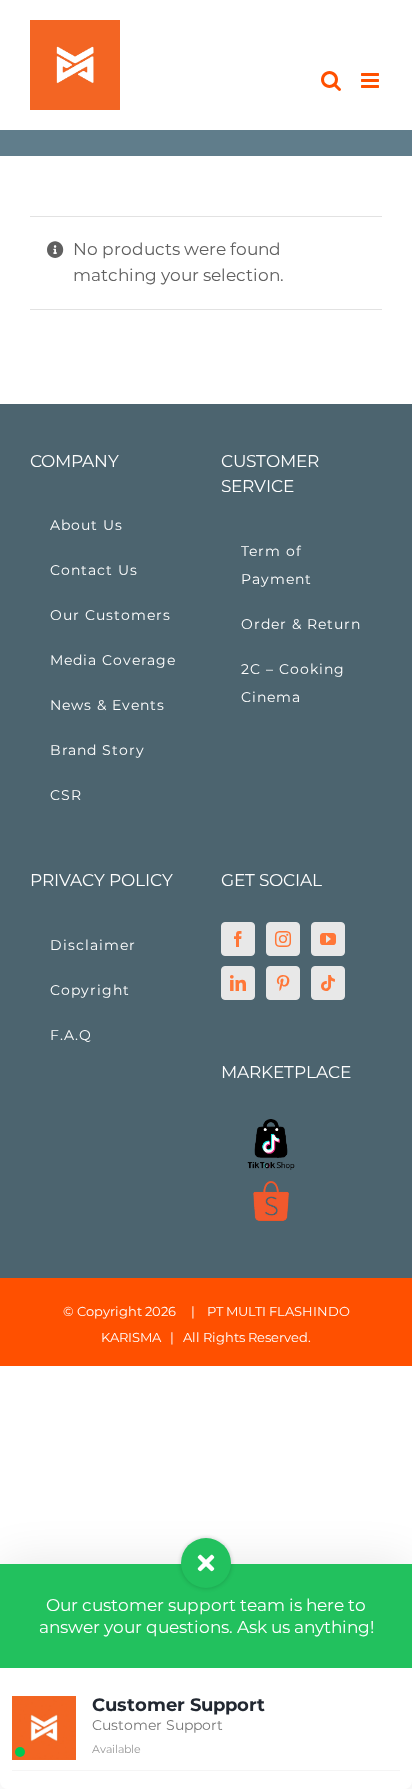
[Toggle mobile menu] (371, 80)
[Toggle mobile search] (331, 80)
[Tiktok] (328, 983)
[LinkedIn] (238, 983)
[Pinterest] (283, 983)
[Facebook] (238, 939)
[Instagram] (283, 939)
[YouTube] (328, 939)
